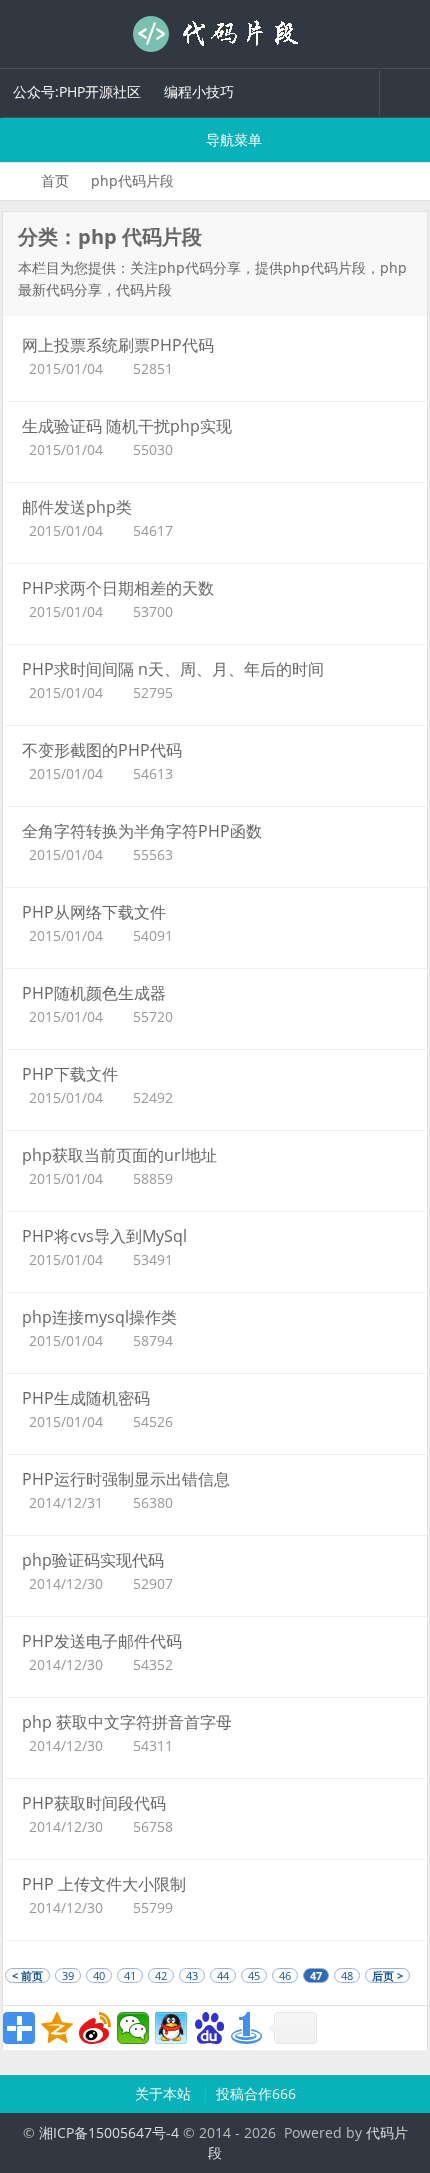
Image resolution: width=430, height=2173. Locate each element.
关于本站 (165, 2093)
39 (68, 1975)
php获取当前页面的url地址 (119, 1155)
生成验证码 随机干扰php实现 (127, 426)
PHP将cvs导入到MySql (104, 1236)
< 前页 (27, 1975)
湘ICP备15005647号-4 (109, 2132)
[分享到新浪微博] (95, 2028)
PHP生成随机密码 (86, 1398)
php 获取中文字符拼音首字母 (127, 1722)
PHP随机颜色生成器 (94, 993)
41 (130, 1975)
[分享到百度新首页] (209, 2028)
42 (161, 1975)
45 (254, 1975)
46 (285, 1975)
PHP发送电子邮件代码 (102, 1641)
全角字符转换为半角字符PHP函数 (142, 831)
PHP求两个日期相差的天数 (118, 588)
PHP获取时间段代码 (94, 1803)
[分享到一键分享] (247, 2028)
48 (347, 1975)
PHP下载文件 (70, 1074)
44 (223, 1975)
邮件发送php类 (77, 507)
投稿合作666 (256, 2093)
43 (192, 1975)
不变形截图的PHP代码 (102, 750)
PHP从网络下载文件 (94, 912)
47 (316, 1975)
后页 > (387, 1975)
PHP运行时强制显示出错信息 (126, 1479)
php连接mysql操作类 (99, 1317)
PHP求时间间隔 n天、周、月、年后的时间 (173, 669)
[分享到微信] (133, 2028)
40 (99, 1975)
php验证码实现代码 (93, 1560)
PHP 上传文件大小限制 (104, 1884)
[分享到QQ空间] (57, 2028)
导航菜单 (232, 139)
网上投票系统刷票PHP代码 (118, 345)
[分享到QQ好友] (171, 2028)
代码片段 (215, 34)
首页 (55, 180)
